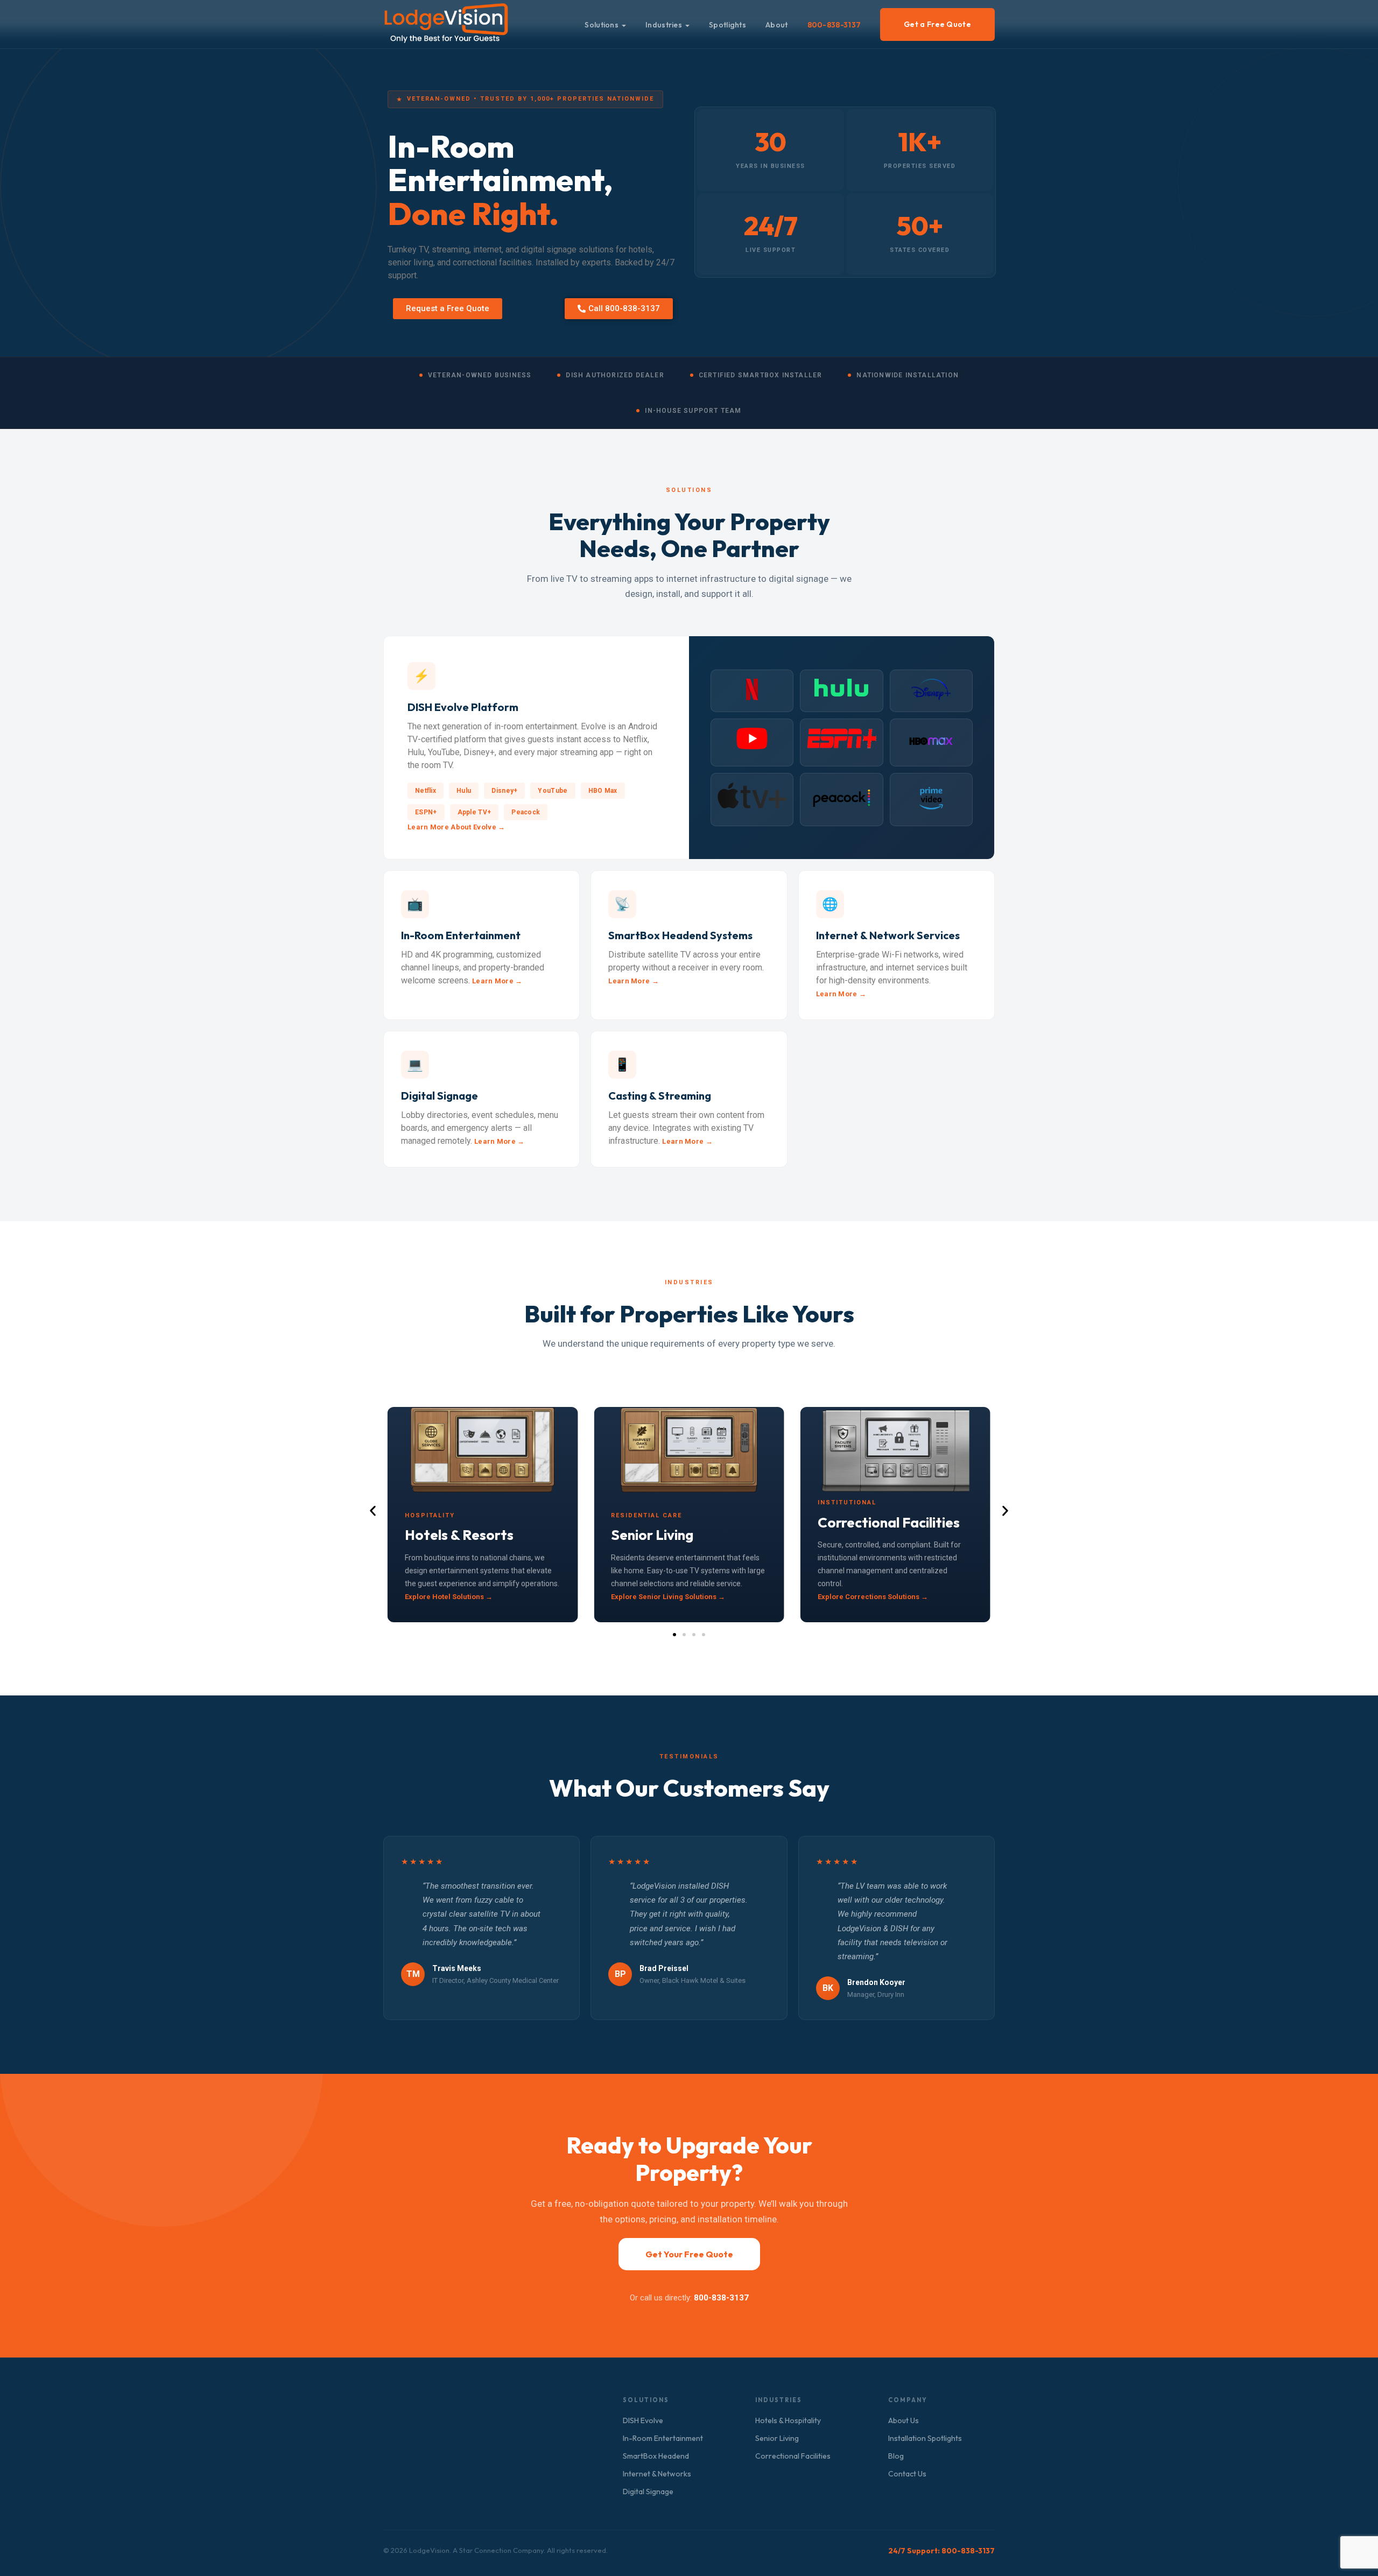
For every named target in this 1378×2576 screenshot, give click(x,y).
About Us (904, 2420)
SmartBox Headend (656, 2456)
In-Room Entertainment (663, 2438)
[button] (373, 1511)
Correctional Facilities (793, 2456)
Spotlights (727, 25)
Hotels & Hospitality (788, 2420)
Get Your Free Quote (689, 2254)
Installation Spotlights (925, 2438)
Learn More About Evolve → (456, 827)
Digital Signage (648, 2491)
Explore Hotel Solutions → (449, 1597)
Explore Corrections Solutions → (873, 1597)
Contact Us (907, 2474)
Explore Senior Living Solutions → (668, 1597)
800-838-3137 (834, 25)
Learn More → (497, 981)
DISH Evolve (643, 2420)
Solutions (602, 25)
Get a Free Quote (937, 24)
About (777, 25)
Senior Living (777, 2438)
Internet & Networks (657, 2474)
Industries (664, 25)
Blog (896, 2456)
